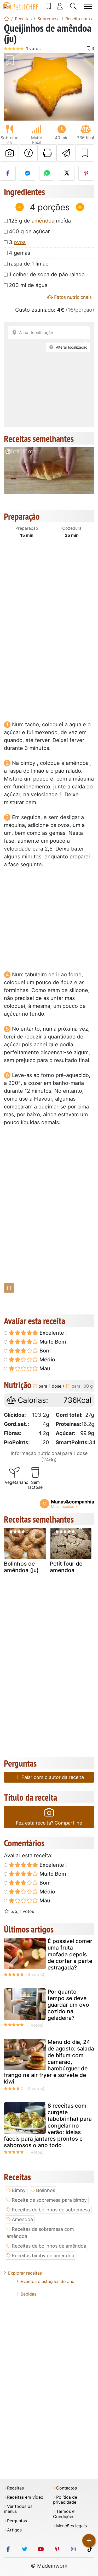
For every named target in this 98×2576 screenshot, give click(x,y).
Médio (47, 1360)
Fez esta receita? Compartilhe (49, 1823)
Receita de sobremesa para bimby (49, 2200)
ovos (20, 242)
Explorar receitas (25, 2273)
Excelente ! (53, 1333)
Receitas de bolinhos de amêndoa (49, 2246)
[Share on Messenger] (27, 173)
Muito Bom (52, 1342)
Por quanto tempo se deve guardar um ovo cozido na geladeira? (68, 2005)
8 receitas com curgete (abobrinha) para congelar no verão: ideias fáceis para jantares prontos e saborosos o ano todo (48, 2125)
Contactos (67, 2488)
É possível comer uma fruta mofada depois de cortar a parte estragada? (70, 1954)
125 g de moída (40, 221)
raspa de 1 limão (29, 264)
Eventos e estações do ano (48, 2281)
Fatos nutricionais (72, 297)
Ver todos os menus (18, 2509)
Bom (44, 1351)
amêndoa (43, 221)
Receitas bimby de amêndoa (43, 2256)
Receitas (15, 2488)
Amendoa (22, 2219)
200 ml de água (28, 285)
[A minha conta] (60, 6)
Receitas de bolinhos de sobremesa (51, 2210)
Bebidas (28, 2294)
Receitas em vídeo (25, 2497)
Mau (44, 1368)
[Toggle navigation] (88, 6)
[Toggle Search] (73, 6)
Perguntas (17, 2521)
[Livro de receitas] (48, 6)
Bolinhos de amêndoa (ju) (21, 1567)
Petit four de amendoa (66, 1567)
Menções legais (71, 2526)
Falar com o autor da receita (52, 1777)
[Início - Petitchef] (7, 19)
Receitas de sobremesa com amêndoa (40, 2233)
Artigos (14, 2530)
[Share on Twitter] (67, 173)
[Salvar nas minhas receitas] (85, 153)
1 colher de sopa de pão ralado (47, 274)
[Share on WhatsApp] (47, 173)
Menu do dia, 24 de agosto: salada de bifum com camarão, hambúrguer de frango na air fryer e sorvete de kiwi (49, 2062)
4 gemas (19, 253)
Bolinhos (46, 2190)
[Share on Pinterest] (86, 173)
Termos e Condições (64, 2514)
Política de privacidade (65, 2500)
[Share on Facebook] (8, 173)
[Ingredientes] (9, 1288)
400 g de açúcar (29, 231)
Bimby (19, 2190)
